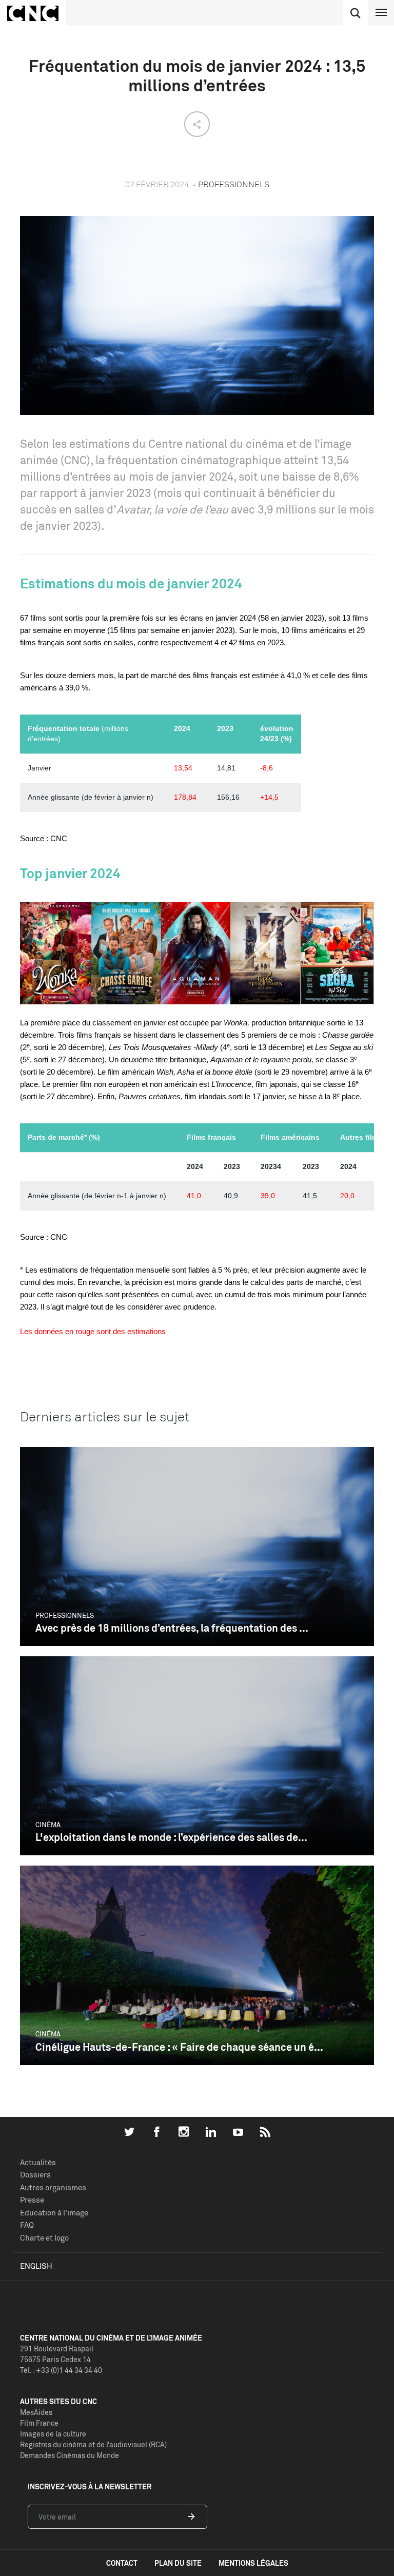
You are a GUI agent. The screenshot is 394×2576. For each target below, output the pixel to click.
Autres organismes (53, 2187)
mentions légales (253, 2563)
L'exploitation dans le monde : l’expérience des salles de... (171, 1837)
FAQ (27, 2225)
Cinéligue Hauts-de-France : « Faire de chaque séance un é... (179, 2047)
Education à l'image (54, 2213)
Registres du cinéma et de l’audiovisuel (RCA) (93, 2444)
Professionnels (65, 1615)
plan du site (178, 2563)
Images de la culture (53, 2434)
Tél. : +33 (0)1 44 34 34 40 (61, 2370)
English (36, 2266)
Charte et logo (44, 2238)
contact (122, 2563)
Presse (32, 2200)
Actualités (38, 2162)
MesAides (36, 2412)
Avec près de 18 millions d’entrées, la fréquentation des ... (172, 1628)
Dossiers (35, 2175)
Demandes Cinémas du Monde (70, 2455)
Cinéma (48, 1825)
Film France (39, 2423)
